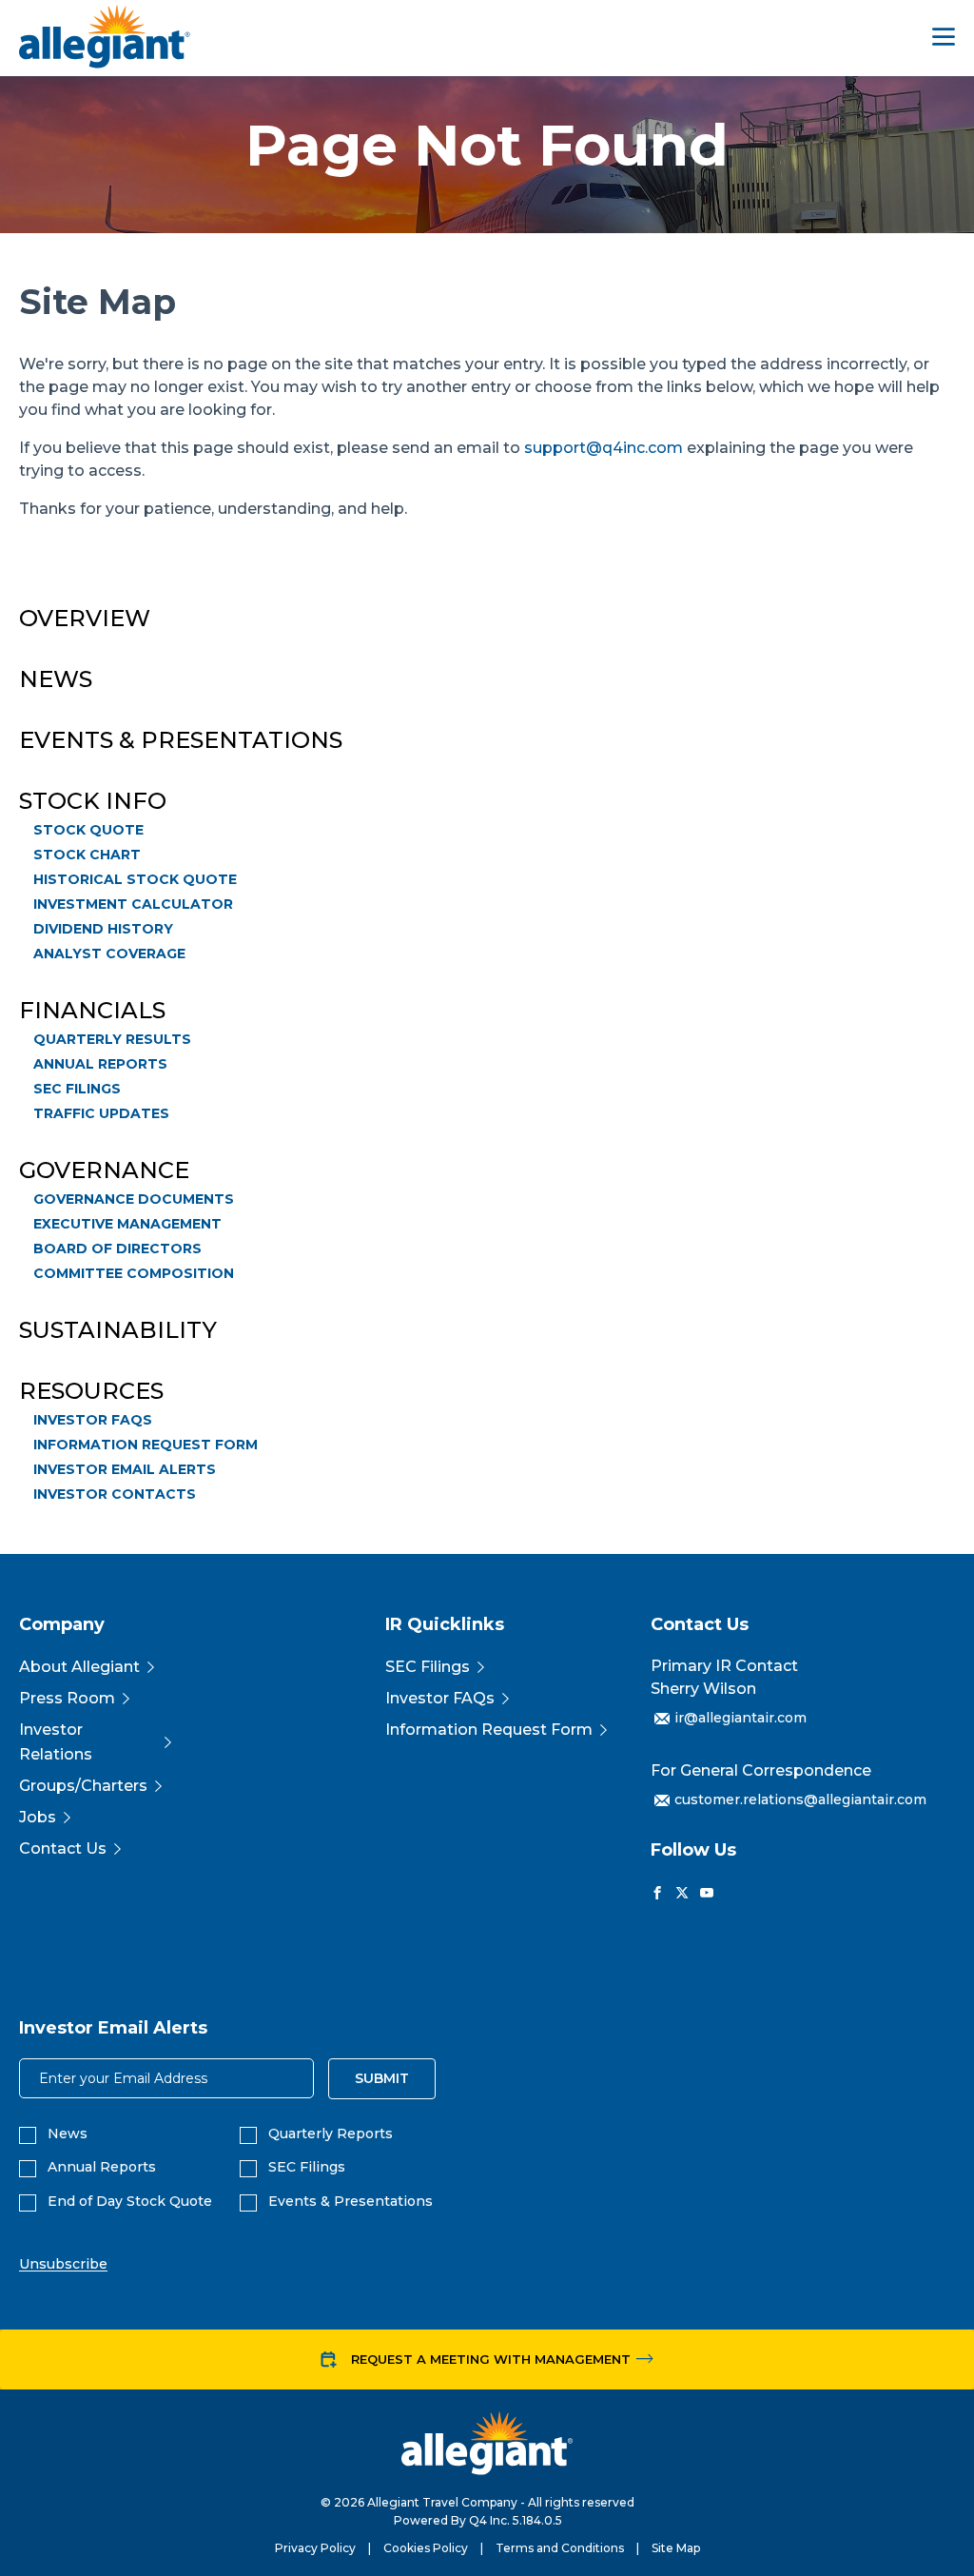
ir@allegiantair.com (740, 1718)
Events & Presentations (181, 740)
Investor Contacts (115, 1494)
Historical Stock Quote (135, 879)
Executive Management (127, 1224)
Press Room (67, 1698)
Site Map (676, 2548)
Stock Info (93, 801)
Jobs (38, 1817)
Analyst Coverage (109, 954)
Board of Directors (117, 1249)
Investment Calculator (133, 904)
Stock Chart (87, 855)
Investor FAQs (93, 1420)
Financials (92, 1011)
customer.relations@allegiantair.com (800, 1799)
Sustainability (118, 1330)
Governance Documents (134, 1199)
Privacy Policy (315, 2548)
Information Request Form (146, 1445)
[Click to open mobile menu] (944, 39)
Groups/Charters (83, 1786)
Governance (104, 1170)
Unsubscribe (63, 2264)
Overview (85, 619)
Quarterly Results (112, 1039)
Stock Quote (88, 830)
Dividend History (103, 929)
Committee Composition (134, 1273)
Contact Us (63, 1848)
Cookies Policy (426, 2548)
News (56, 679)
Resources (91, 1391)
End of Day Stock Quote (130, 2202)
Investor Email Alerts (125, 1469)
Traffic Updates (101, 1113)
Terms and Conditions (560, 2548)
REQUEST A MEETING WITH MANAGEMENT (491, 2359)
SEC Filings (77, 1089)
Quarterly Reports (331, 2134)
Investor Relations (56, 1742)
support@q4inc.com (604, 448)
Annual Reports (100, 1064)
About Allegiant (79, 1667)
